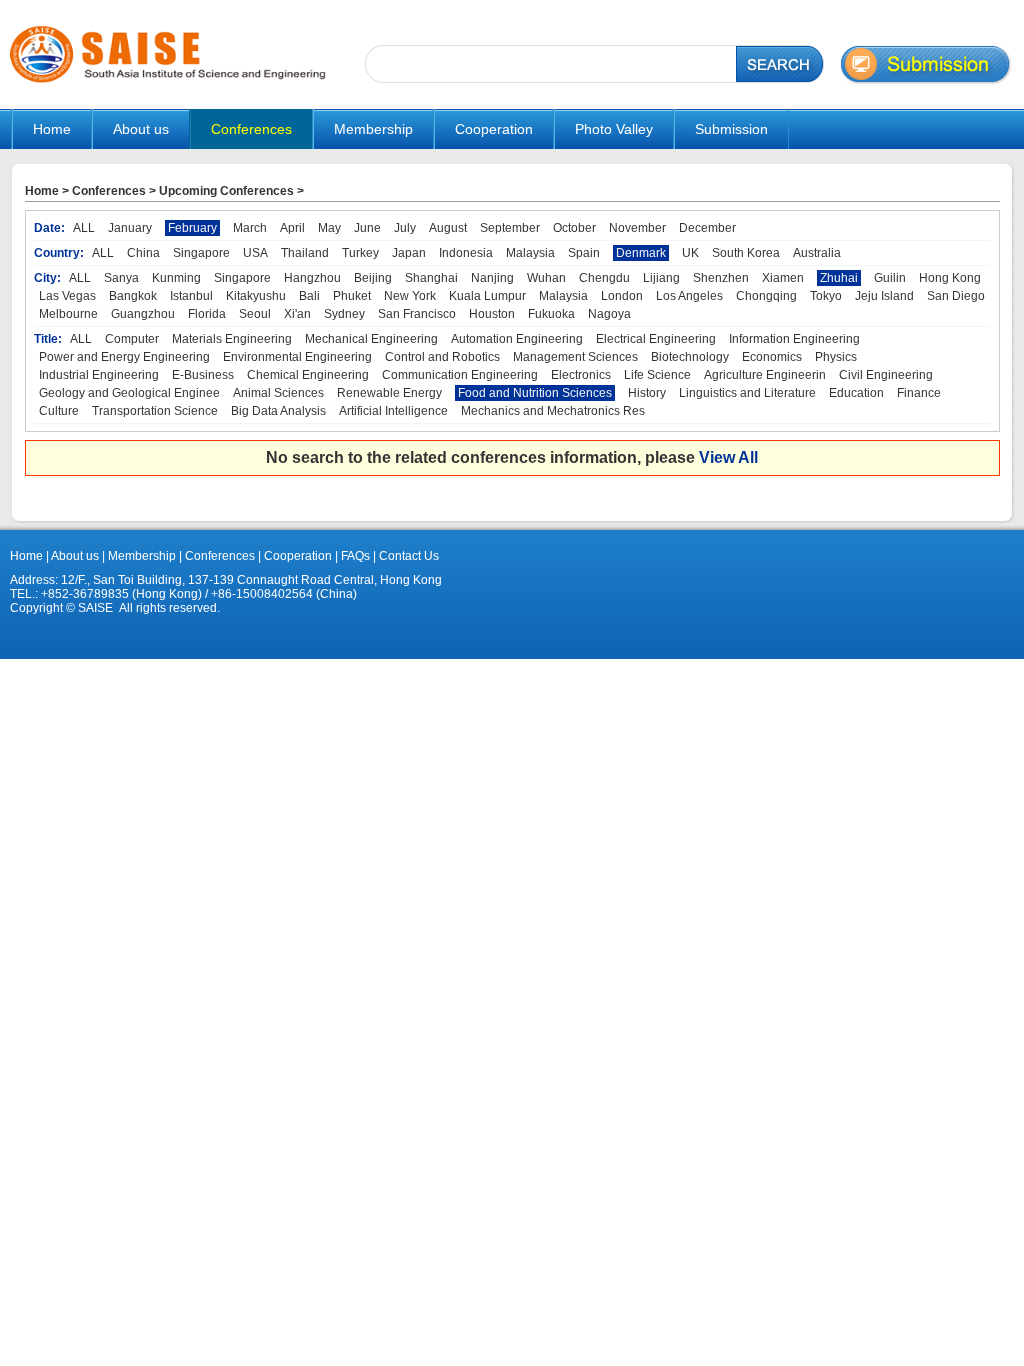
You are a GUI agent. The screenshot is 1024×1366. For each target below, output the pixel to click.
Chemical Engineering (308, 375)
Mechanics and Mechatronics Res (553, 411)
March (250, 228)
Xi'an (297, 314)
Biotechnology (690, 357)
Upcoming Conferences (226, 191)
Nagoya (609, 314)
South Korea (746, 253)
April (292, 228)
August (448, 228)
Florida (207, 314)
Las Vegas (67, 296)
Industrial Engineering (99, 375)
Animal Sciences (278, 393)
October (574, 228)
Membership (142, 556)
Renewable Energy (389, 393)
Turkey (360, 253)
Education (856, 393)
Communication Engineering (460, 375)
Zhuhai (839, 278)
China (143, 253)
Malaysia (530, 253)
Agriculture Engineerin (765, 375)
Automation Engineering (517, 339)
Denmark (641, 253)
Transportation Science (155, 411)
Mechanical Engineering (371, 339)
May (329, 228)
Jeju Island (884, 296)
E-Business (203, 375)
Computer (132, 339)
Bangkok (133, 296)
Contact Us (407, 556)
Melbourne (68, 314)
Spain (584, 253)
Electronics (581, 375)
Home (52, 129)
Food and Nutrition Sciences (535, 393)
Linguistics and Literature (747, 393)
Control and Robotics (442, 357)
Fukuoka (551, 314)
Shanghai (431, 278)
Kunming (176, 278)
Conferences (109, 191)
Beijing (373, 278)
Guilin (890, 278)
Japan (409, 253)
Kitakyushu (256, 296)
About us (75, 556)
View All (728, 457)
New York (410, 296)
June (367, 228)
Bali (309, 296)
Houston (492, 314)
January (130, 228)
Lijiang (661, 278)
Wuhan (546, 278)
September (510, 228)
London (622, 296)
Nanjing (492, 278)
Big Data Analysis (278, 411)
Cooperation (296, 556)
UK (690, 253)
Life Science (657, 375)
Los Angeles (689, 296)
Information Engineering (794, 339)
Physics (836, 357)
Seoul (255, 314)
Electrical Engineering (656, 339)
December (707, 228)
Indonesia (466, 253)
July (405, 228)
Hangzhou (312, 278)
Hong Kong (950, 278)
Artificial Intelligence (393, 411)
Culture (59, 411)
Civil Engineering (886, 375)
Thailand (305, 253)
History (647, 393)
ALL (84, 228)
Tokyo (826, 296)
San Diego (956, 296)
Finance (919, 393)
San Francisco (417, 314)
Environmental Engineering (297, 357)
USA (255, 253)
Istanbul (191, 296)
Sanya (121, 278)
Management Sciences (575, 357)
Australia (817, 253)
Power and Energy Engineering (124, 357)
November (637, 228)
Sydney (344, 314)
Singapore (201, 253)
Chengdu (604, 278)
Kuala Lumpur (487, 296)
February (192, 228)
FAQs (355, 556)
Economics (772, 357)
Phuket (352, 296)
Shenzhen (721, 278)
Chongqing (766, 296)
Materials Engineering (232, 339)
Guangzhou (143, 314)
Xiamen (783, 278)
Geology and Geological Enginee (129, 393)
